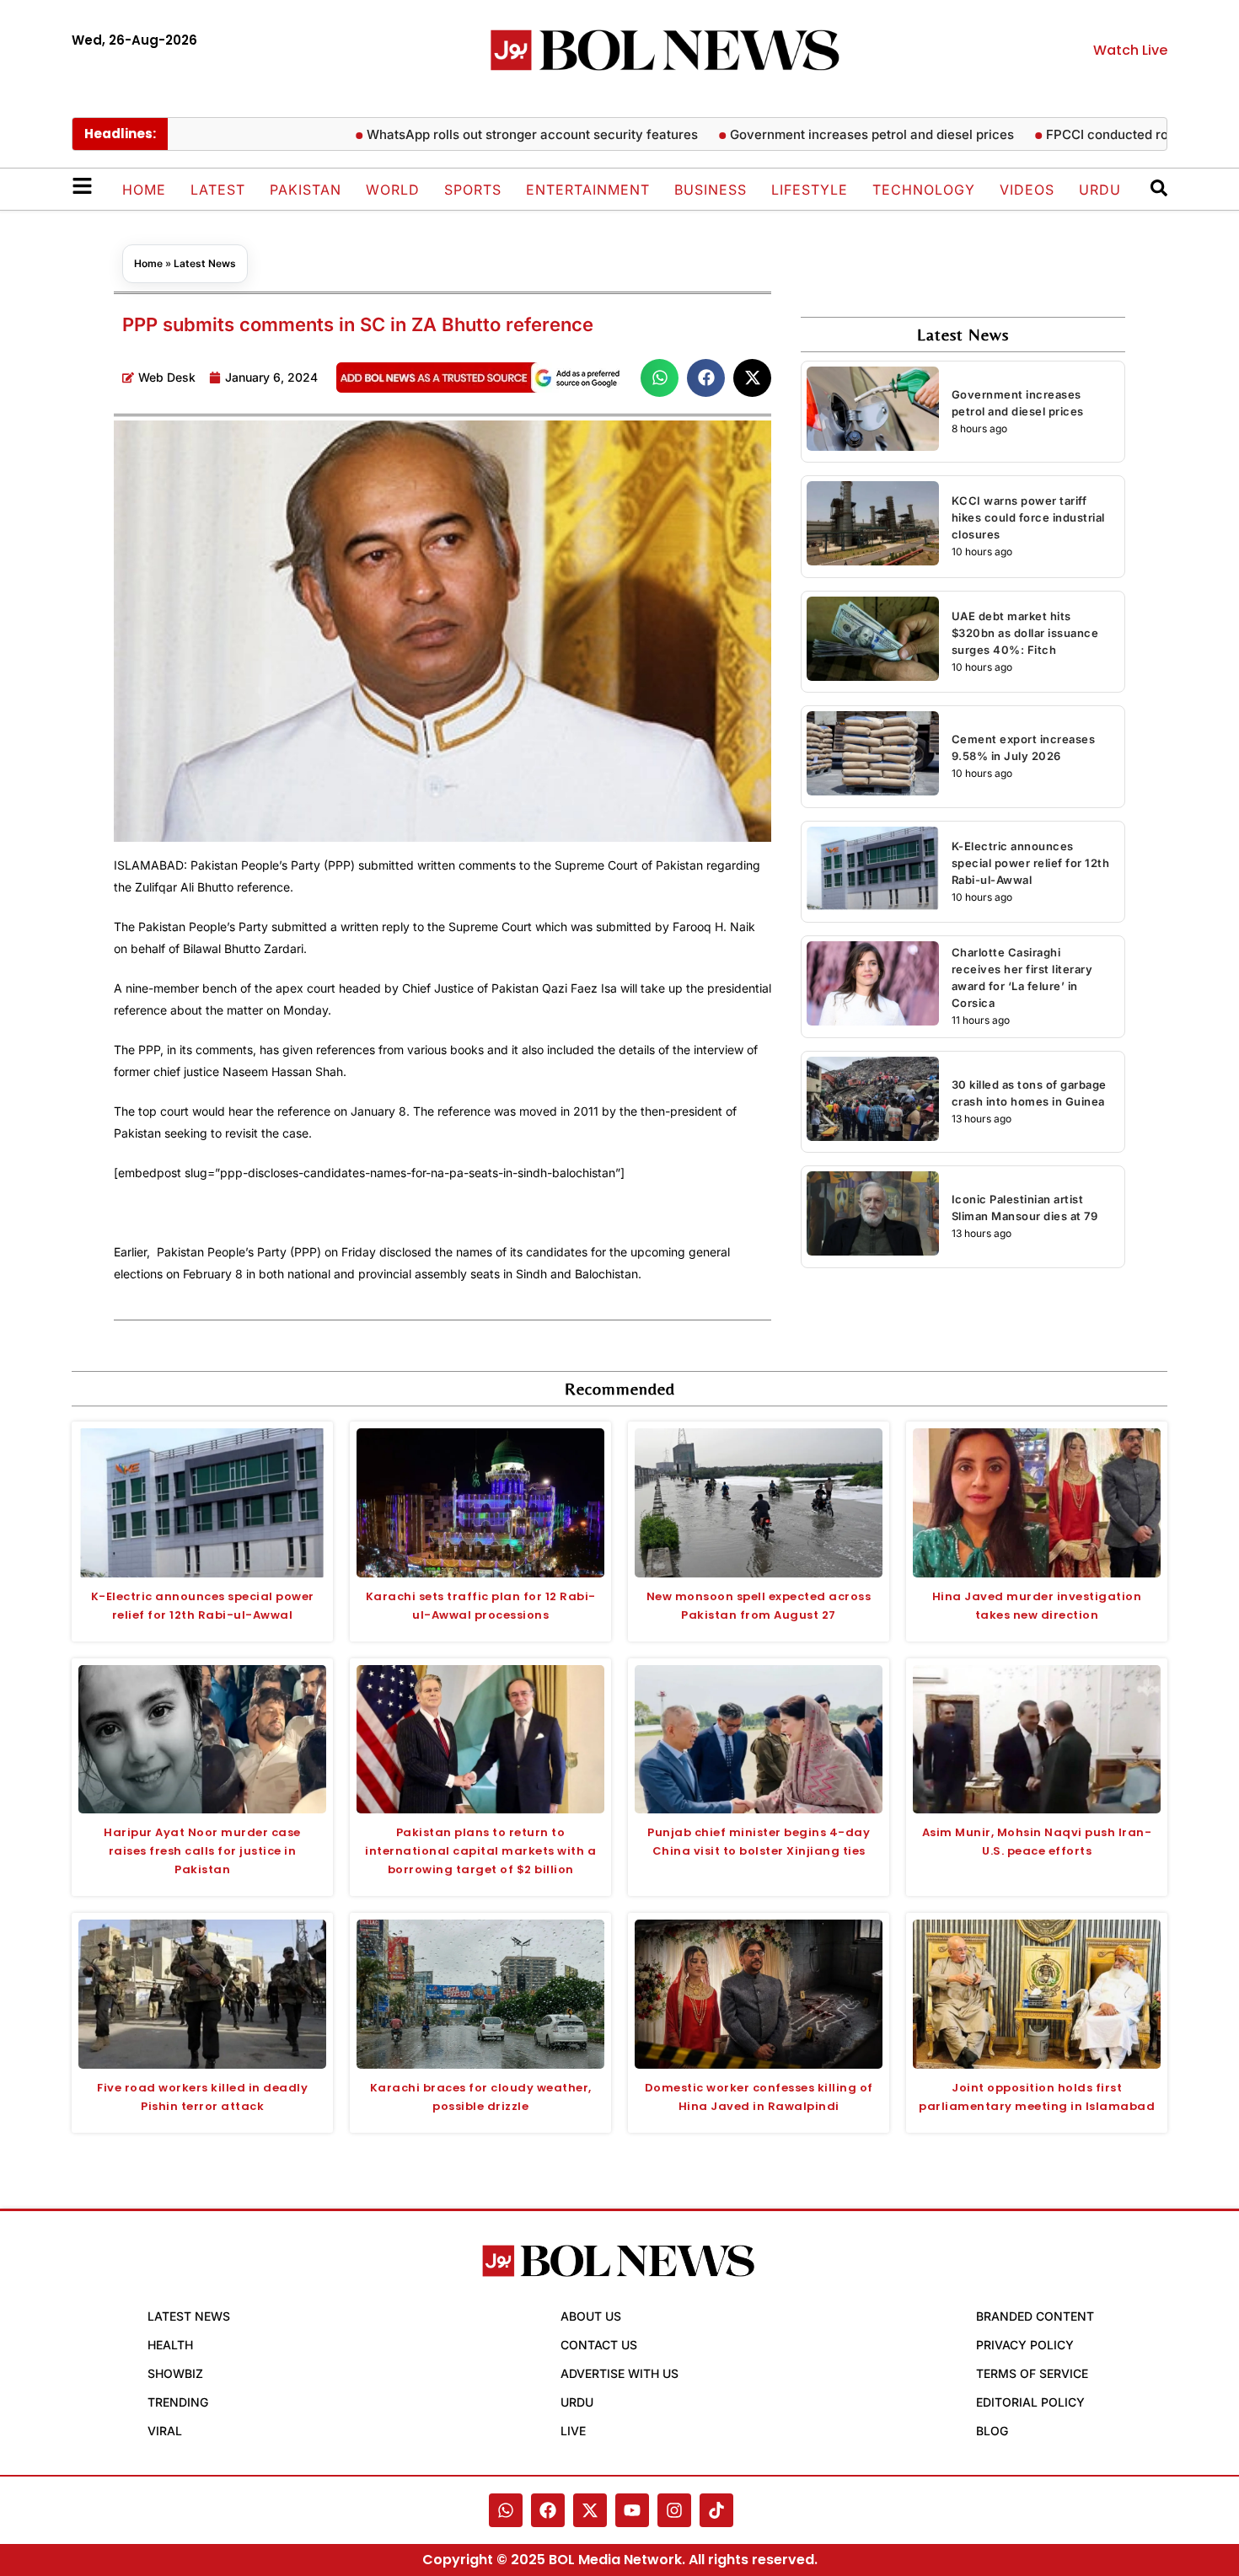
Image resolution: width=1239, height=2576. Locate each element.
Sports (473, 190)
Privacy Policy (1025, 2345)
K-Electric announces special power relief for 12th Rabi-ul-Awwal (1031, 863)
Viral (165, 2431)
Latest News (205, 263)
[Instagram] (674, 2510)
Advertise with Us (619, 2373)
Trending (178, 2402)
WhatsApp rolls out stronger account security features (477, 134)
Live (573, 2431)
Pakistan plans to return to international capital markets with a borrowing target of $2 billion (480, 1851)
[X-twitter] (590, 2510)
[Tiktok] (716, 2510)
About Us (591, 2316)
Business (711, 190)
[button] (660, 378)
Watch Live (1130, 50)
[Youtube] (632, 2510)
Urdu (1100, 190)
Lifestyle (810, 190)
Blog (992, 2431)
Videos (1027, 190)
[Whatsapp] (506, 2510)
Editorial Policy (1030, 2402)
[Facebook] (548, 2510)
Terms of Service (1032, 2373)
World (393, 190)
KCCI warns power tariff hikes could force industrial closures (1028, 517)
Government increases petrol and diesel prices (816, 134)
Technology (924, 190)
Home (144, 190)
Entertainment (588, 190)
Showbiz (175, 2373)
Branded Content (1035, 2316)
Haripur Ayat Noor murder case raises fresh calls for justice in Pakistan (202, 1851)
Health (170, 2345)
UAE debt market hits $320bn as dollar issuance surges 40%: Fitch (1025, 633)
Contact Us (599, 2345)
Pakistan (306, 190)
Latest (218, 190)
